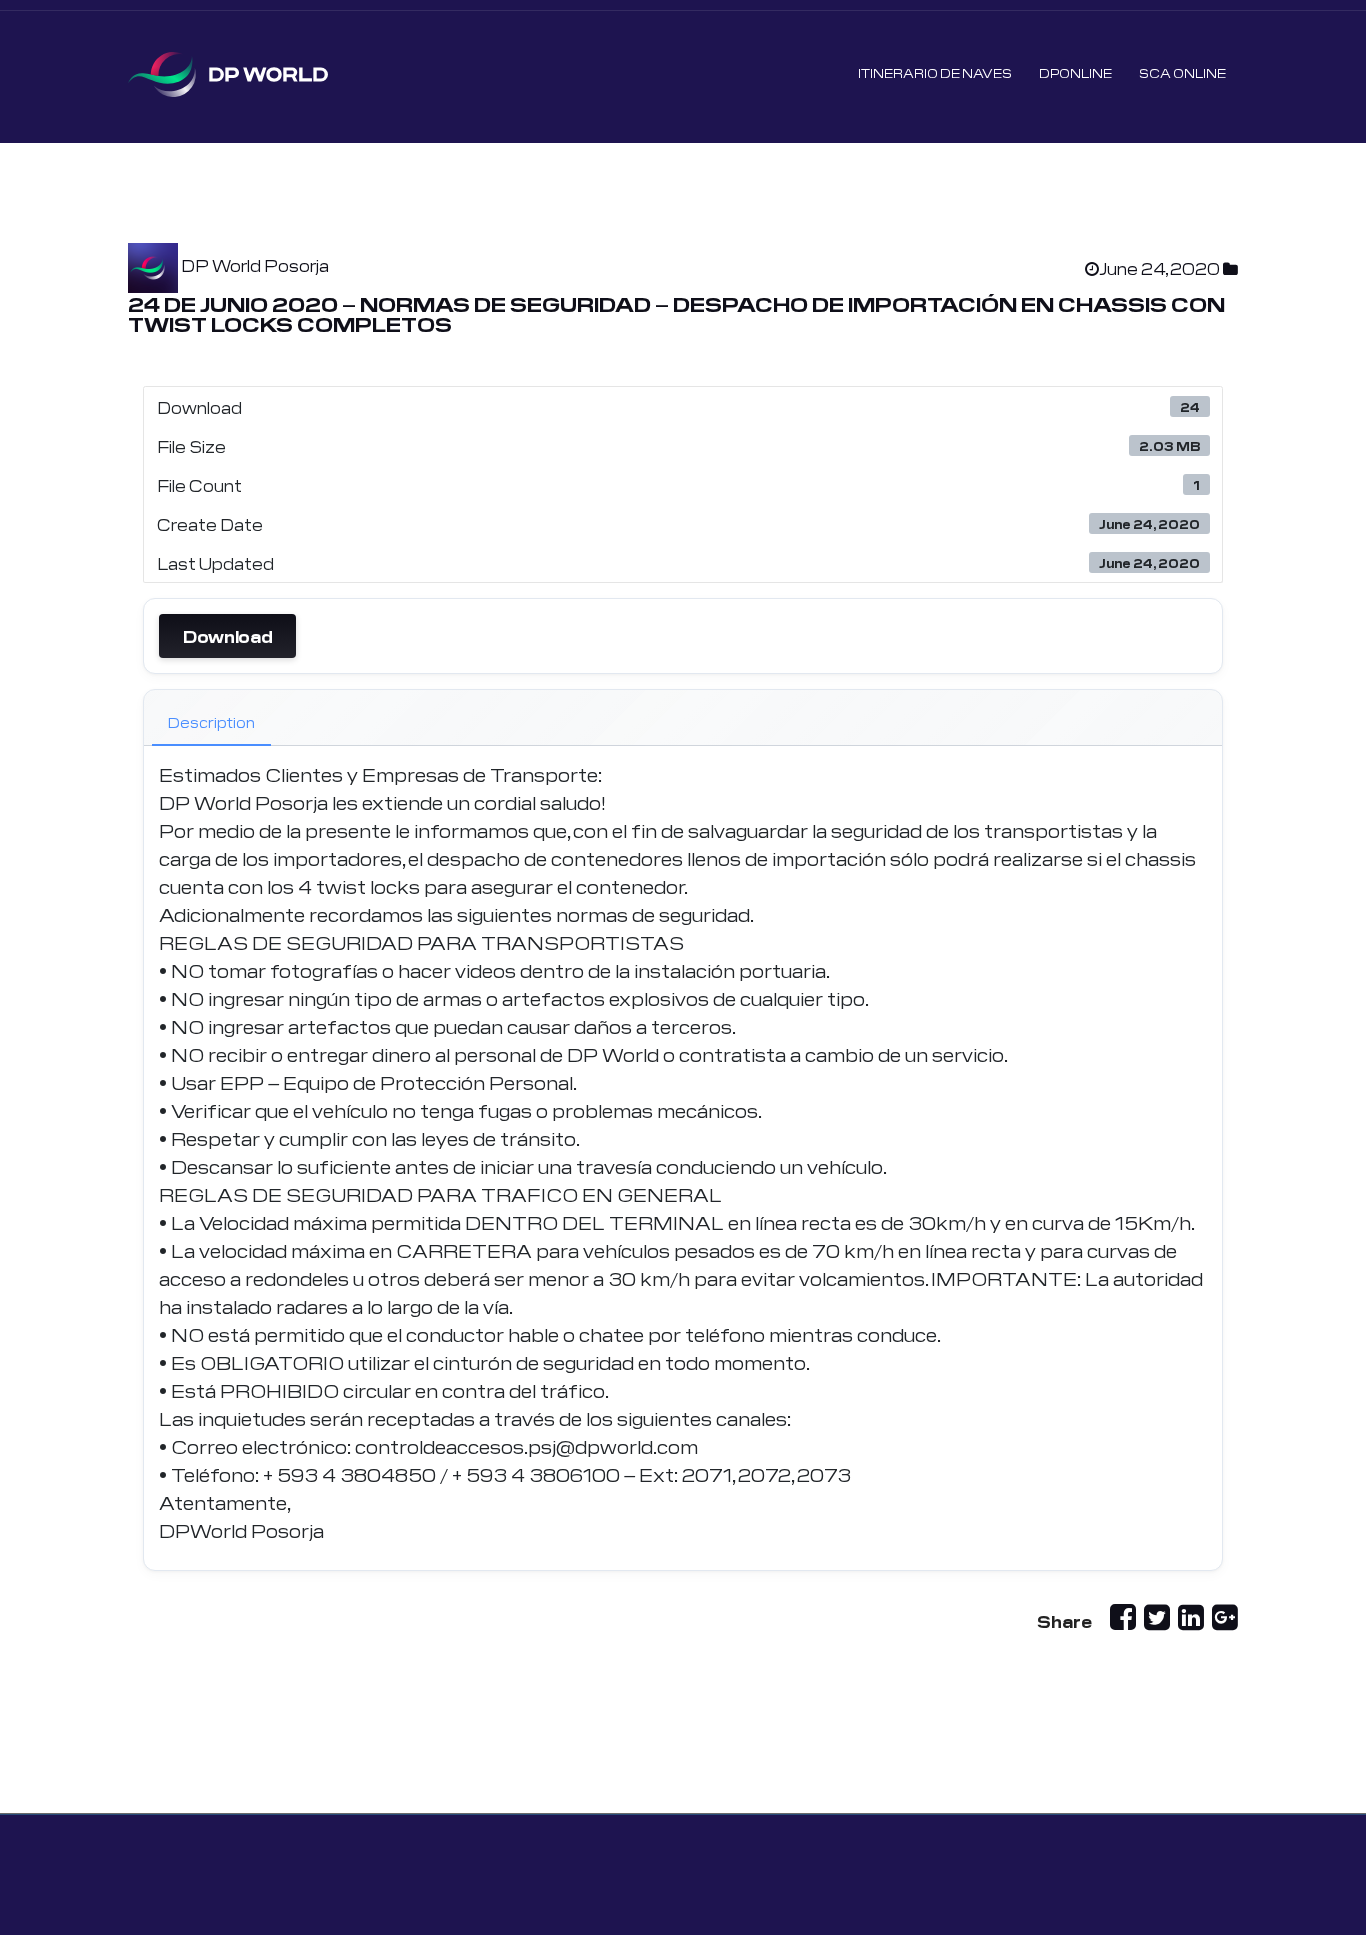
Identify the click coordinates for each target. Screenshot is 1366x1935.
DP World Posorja (255, 265)
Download (227, 636)
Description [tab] (211, 722)
